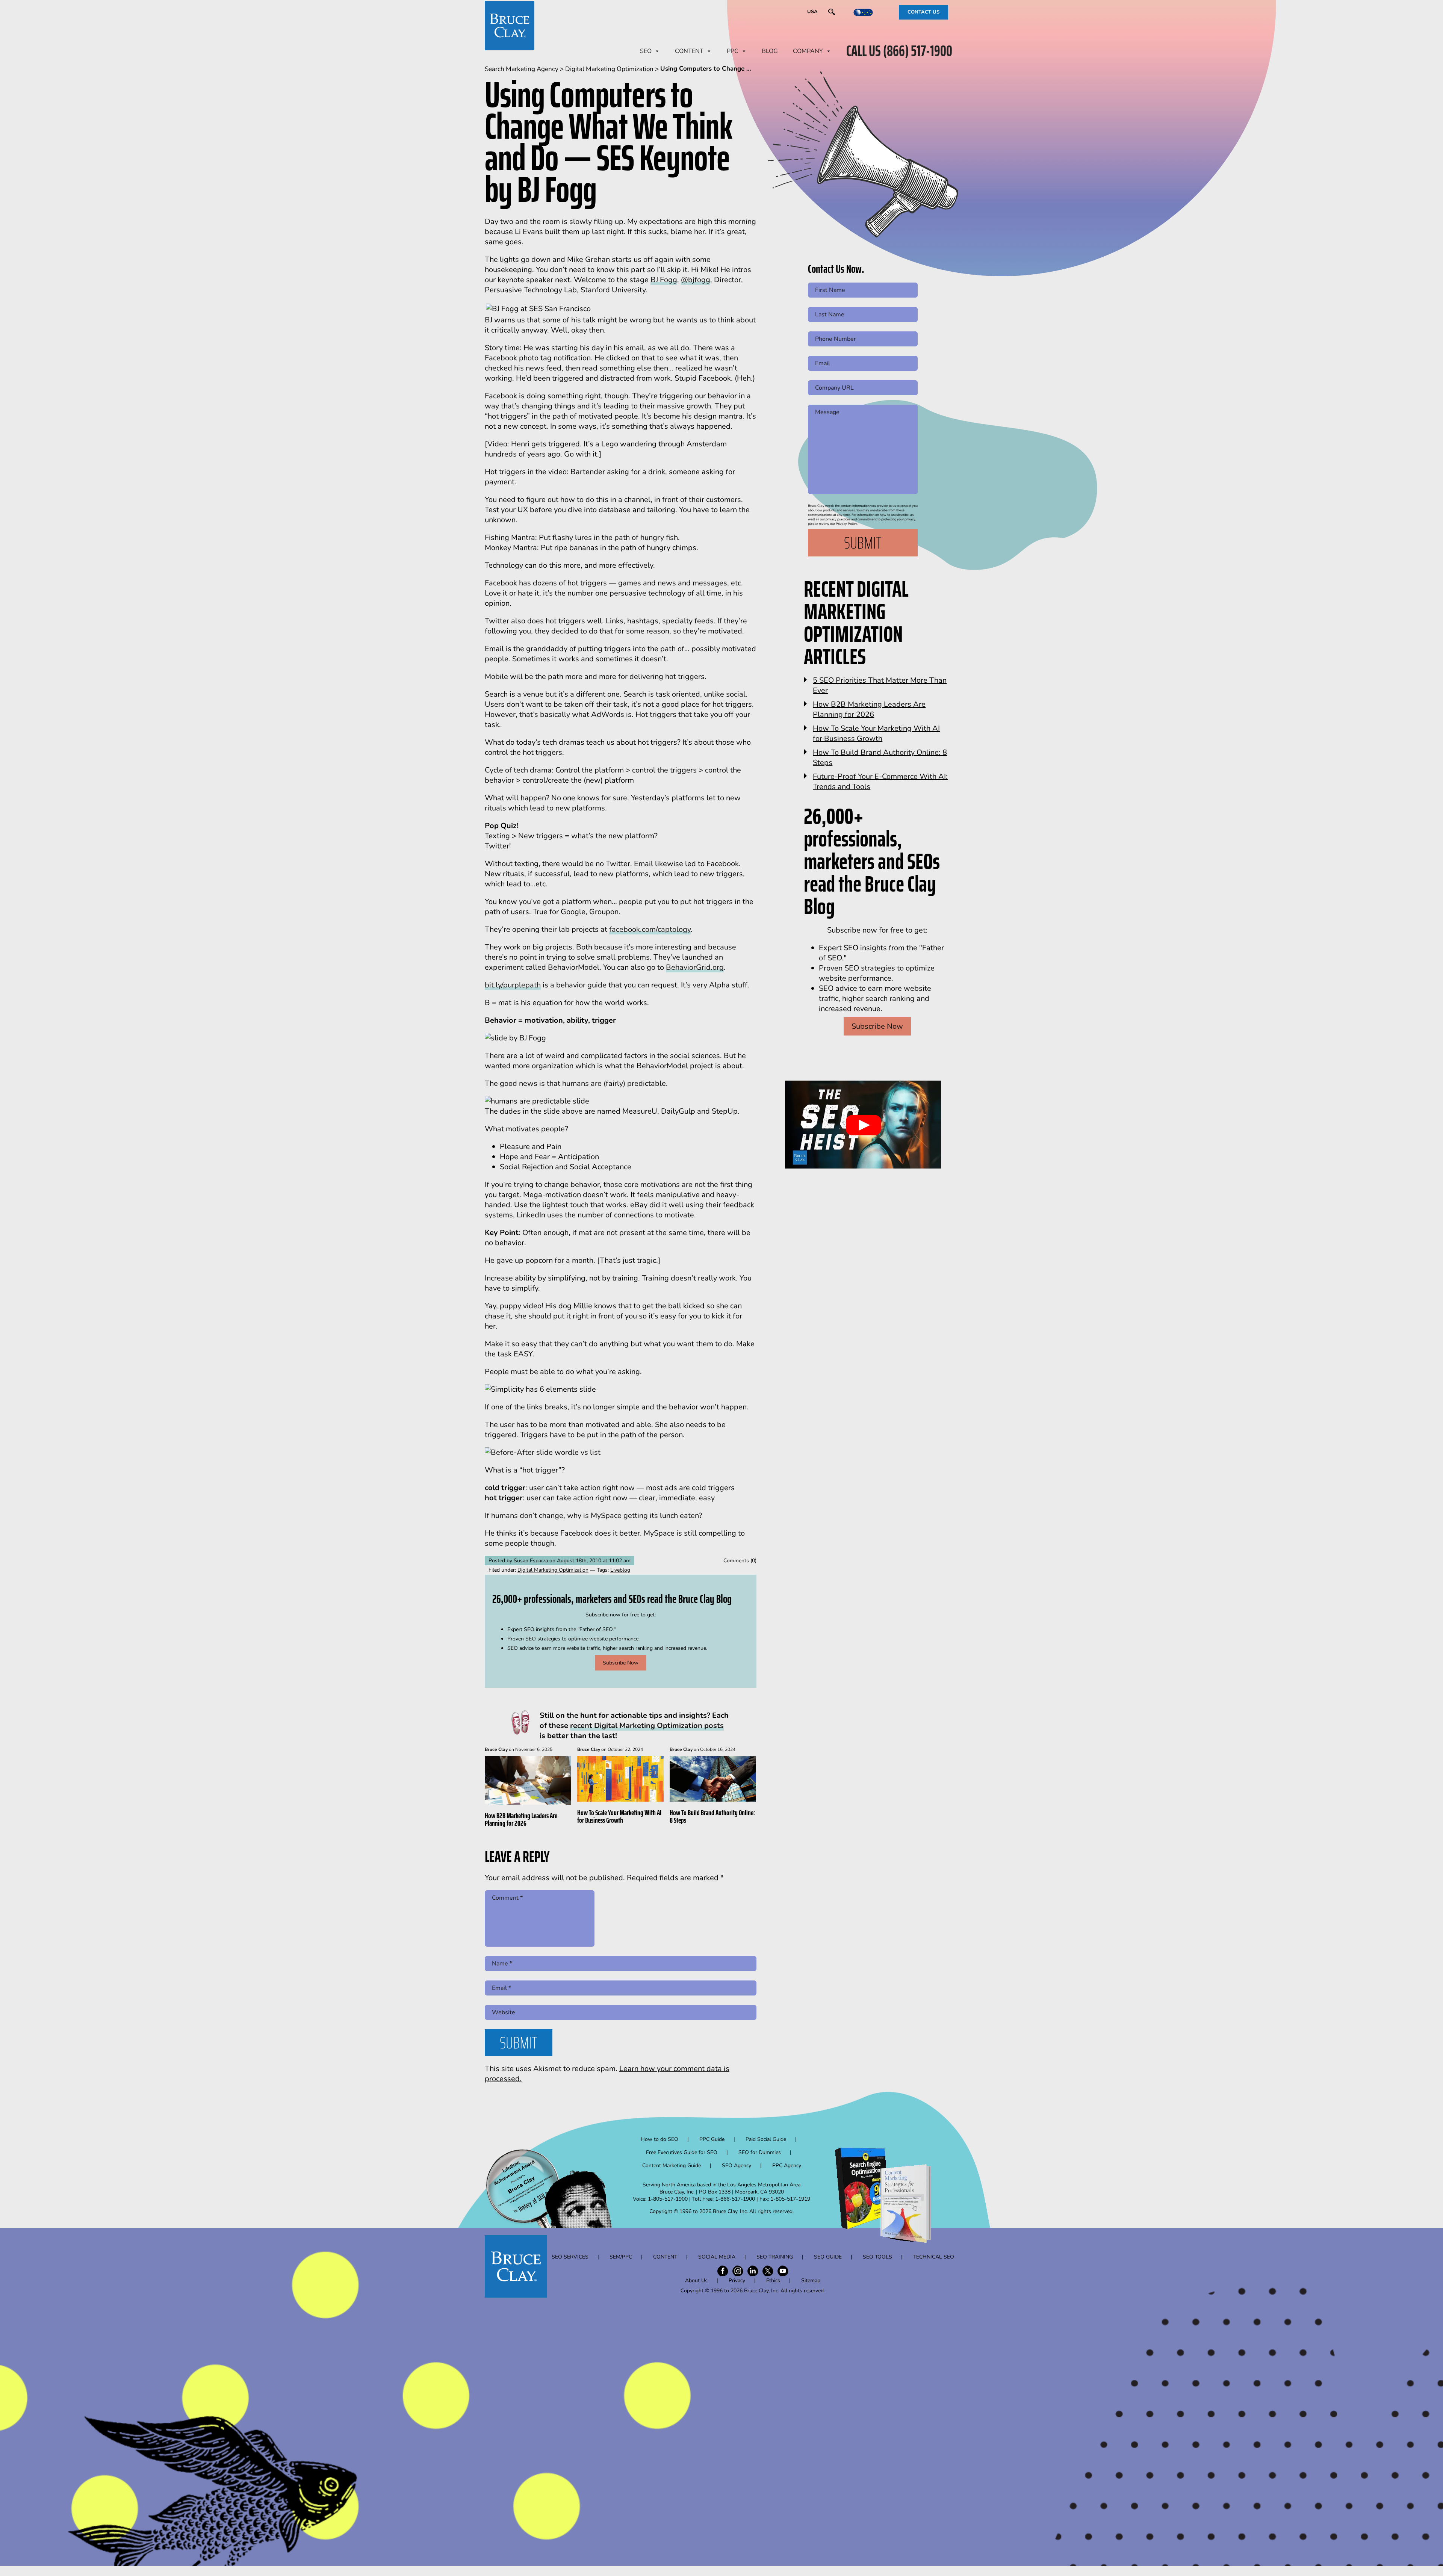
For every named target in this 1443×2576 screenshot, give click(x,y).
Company (808, 51)
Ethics (773, 2280)
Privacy (737, 2280)
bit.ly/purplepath (513, 985)
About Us (696, 2280)
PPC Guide (712, 2139)
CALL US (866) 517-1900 (899, 51)
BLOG (770, 51)
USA (812, 12)
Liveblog (620, 1570)
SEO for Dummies (760, 2152)
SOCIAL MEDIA (717, 2257)
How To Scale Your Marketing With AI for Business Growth (619, 1816)
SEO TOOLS (877, 2257)
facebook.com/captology (650, 929)
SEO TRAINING (775, 2257)
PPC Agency (787, 2166)
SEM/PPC (621, 2257)
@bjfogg (696, 280)
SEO (646, 51)
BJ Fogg (664, 280)
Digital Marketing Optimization (553, 1570)
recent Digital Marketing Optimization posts (647, 1726)
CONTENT (689, 51)
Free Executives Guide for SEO (682, 2152)
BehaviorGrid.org (695, 967)
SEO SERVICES (570, 2257)
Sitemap (811, 2280)
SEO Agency (737, 2166)
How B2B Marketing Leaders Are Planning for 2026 (521, 1819)
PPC (733, 51)
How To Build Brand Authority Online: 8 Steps (712, 1816)
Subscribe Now (621, 1663)
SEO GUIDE (828, 2257)
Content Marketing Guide (672, 2166)
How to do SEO (659, 2139)
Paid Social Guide (766, 2139)
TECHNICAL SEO (934, 2257)
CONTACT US (923, 12)
